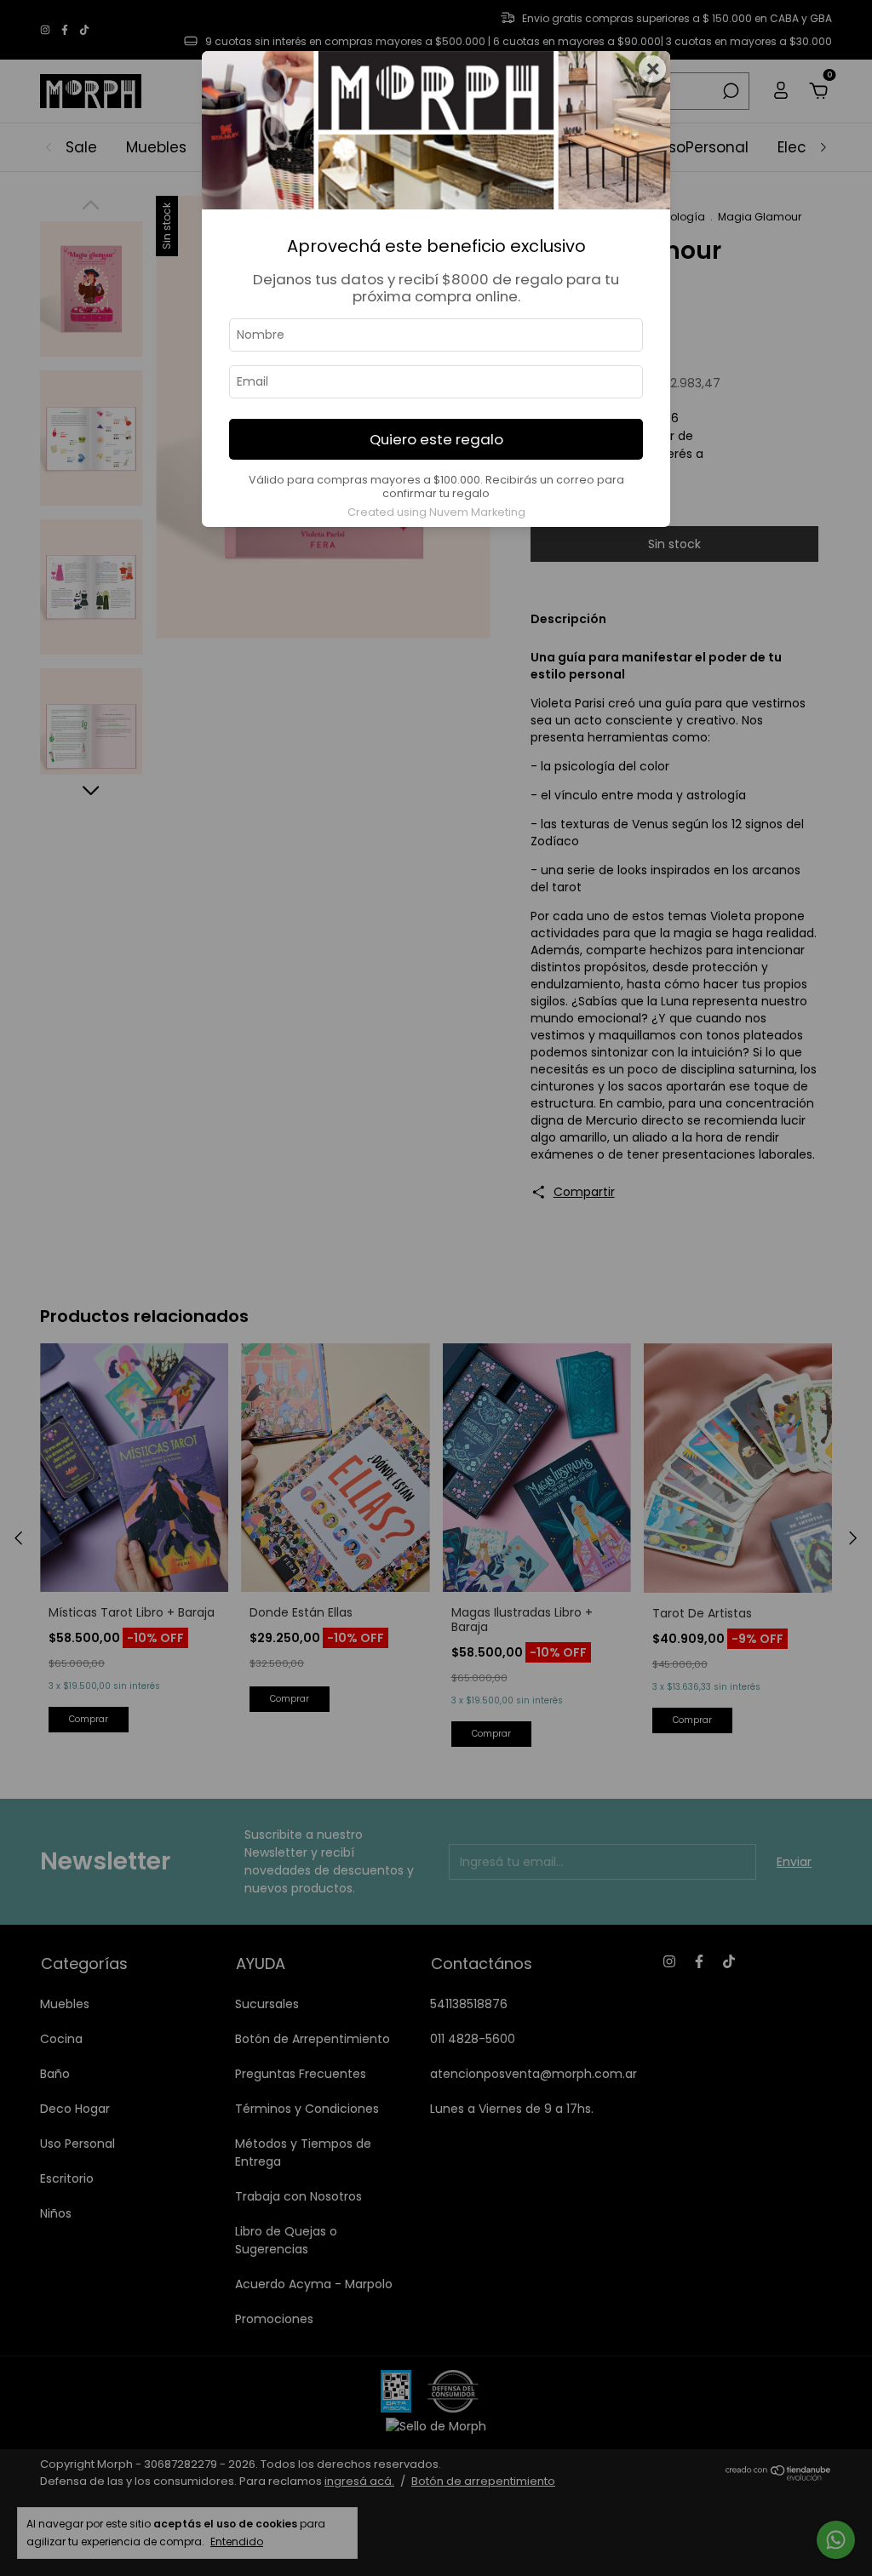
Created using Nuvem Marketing (436, 512)
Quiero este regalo (436, 439)
